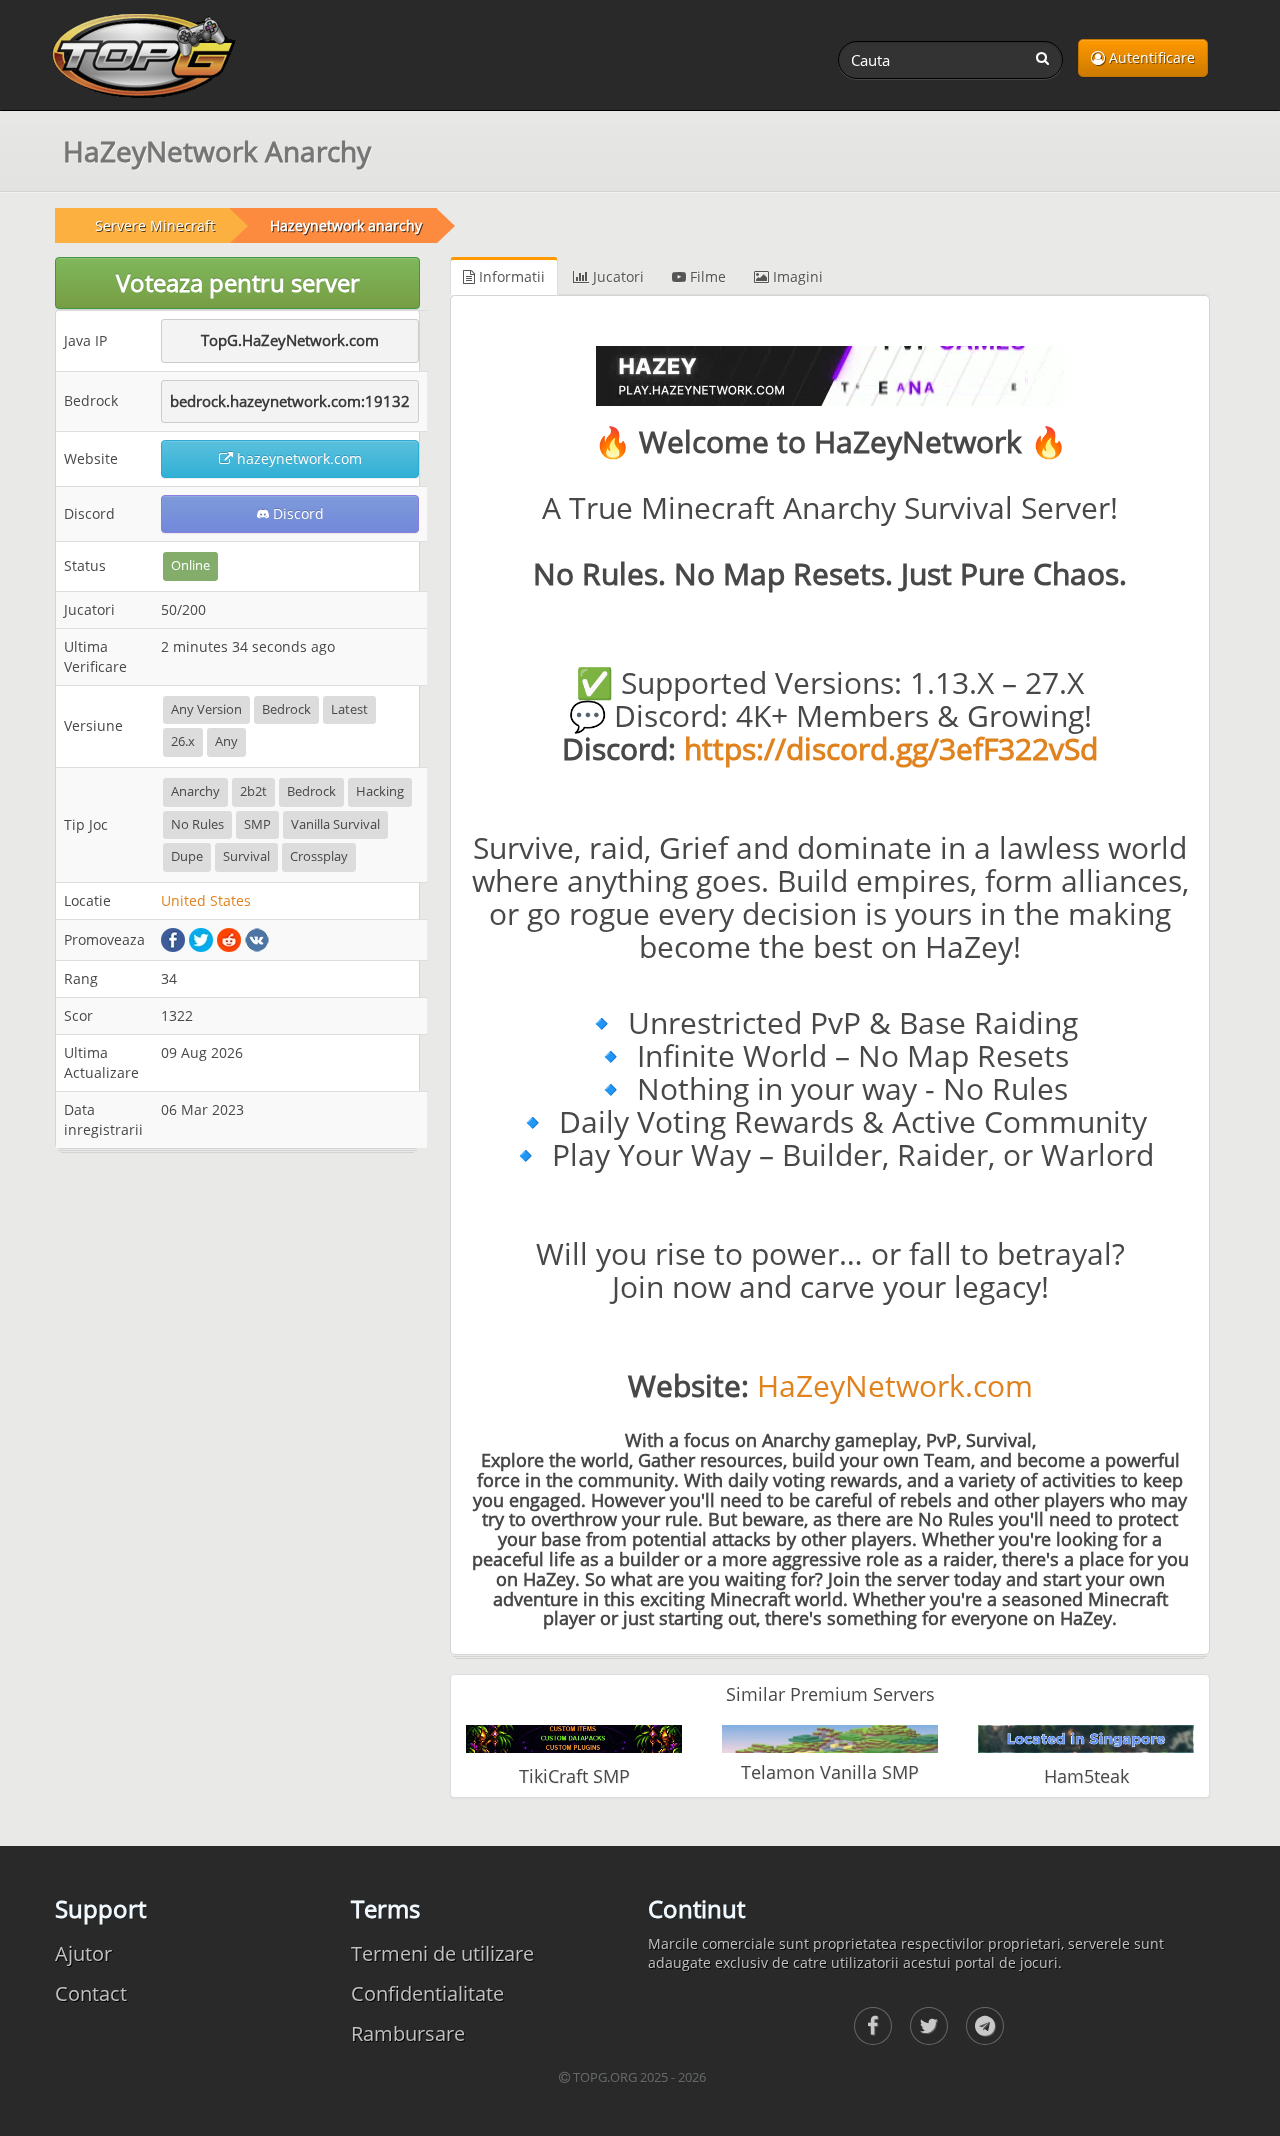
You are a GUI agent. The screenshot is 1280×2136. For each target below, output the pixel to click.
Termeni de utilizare (442, 1953)
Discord (296, 513)
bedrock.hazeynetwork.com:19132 (290, 401)
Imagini (796, 276)
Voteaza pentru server (238, 282)
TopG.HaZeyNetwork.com (290, 340)
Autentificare (1150, 57)
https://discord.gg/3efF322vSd (891, 748)
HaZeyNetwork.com (895, 1385)
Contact (91, 1993)
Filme (706, 276)
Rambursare (408, 2033)
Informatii (510, 276)
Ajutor (83, 1953)
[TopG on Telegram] (985, 2026)
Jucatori (616, 276)
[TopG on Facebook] (873, 2026)
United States (206, 900)
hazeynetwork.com (297, 458)
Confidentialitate (427, 1993)
